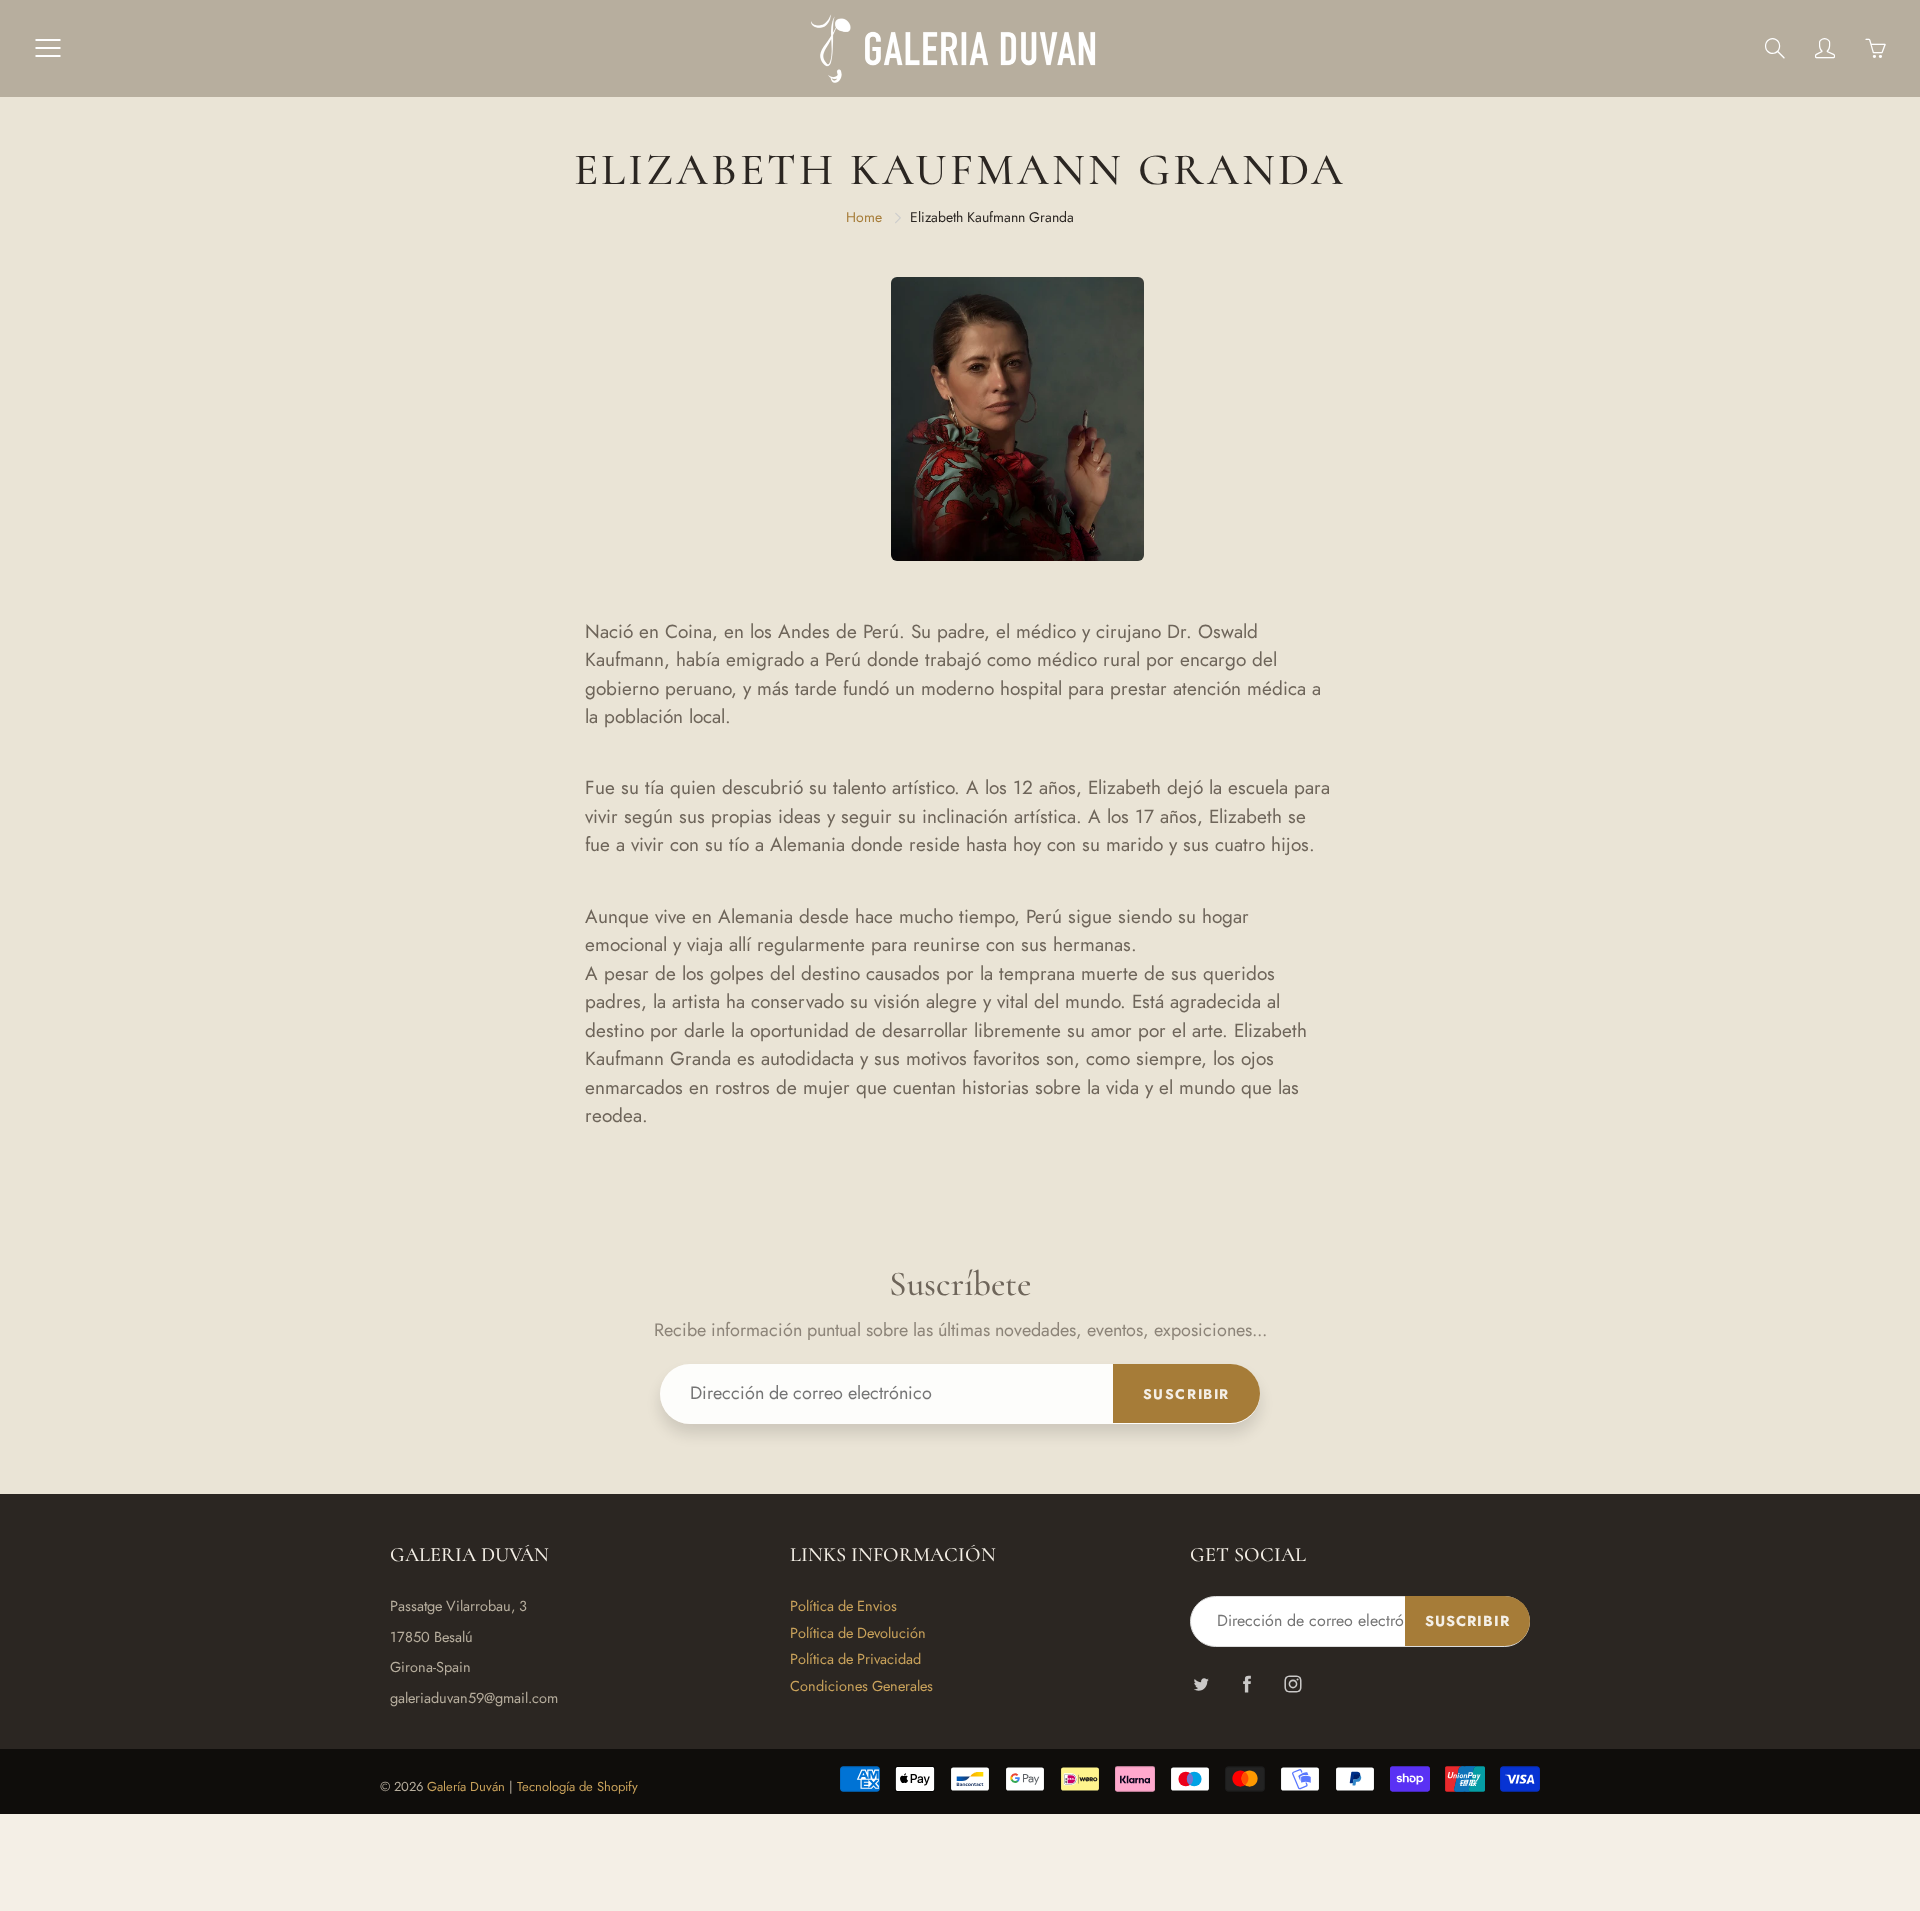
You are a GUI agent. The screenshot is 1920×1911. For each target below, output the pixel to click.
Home (864, 217)
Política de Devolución (858, 1632)
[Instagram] (1292, 1684)
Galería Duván (466, 1786)
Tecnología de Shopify (577, 1786)
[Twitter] (1200, 1684)
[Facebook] (1246, 1684)
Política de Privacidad (855, 1658)
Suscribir (1186, 1394)
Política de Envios (843, 1605)
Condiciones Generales (861, 1685)
